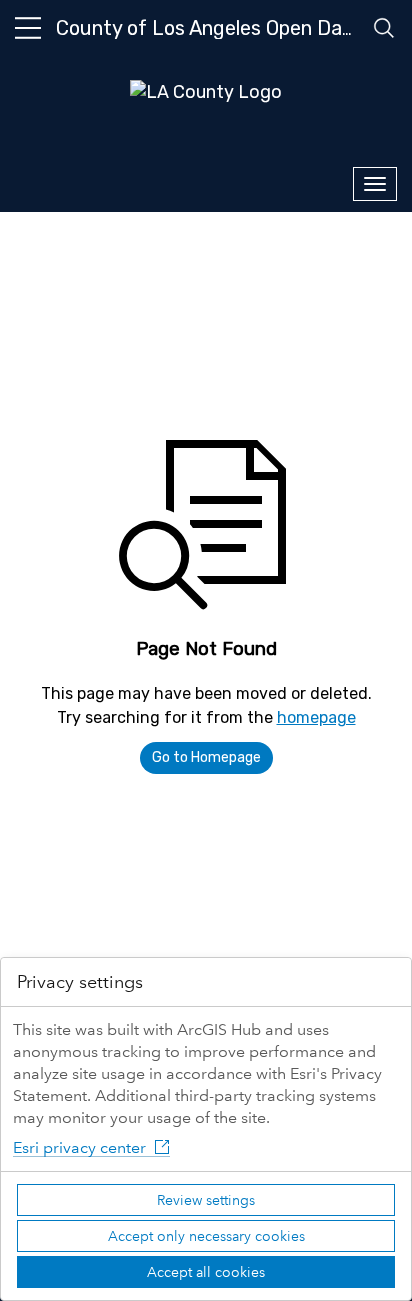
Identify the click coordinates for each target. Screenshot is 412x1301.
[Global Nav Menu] (28, 28)
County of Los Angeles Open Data (209, 28)
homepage (316, 717)
